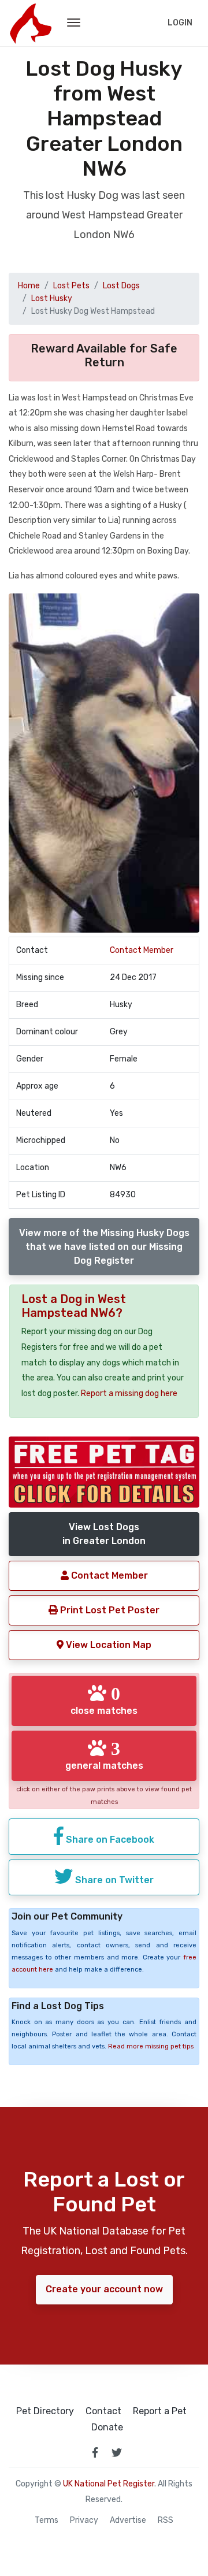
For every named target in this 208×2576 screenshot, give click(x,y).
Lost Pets (71, 286)
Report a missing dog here (129, 1393)
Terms (47, 2521)
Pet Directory (45, 2411)
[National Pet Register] (30, 23)
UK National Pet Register (109, 2484)
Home (29, 286)
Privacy (84, 2521)
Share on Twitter (113, 1880)
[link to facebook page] (95, 2452)
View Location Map (107, 1645)
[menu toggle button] (74, 23)
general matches (104, 1755)
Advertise (128, 2521)
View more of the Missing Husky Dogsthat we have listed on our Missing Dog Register (104, 1247)
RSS (166, 2521)
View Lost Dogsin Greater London (104, 1534)
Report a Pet (160, 2411)
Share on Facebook (109, 1840)
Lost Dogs (121, 286)
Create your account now (104, 2289)
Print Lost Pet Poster (109, 1610)
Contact (103, 2411)
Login (180, 23)
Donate (107, 2427)
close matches (104, 1700)
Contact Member (142, 950)
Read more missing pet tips (151, 2046)
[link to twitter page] (117, 2452)
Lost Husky (52, 298)
